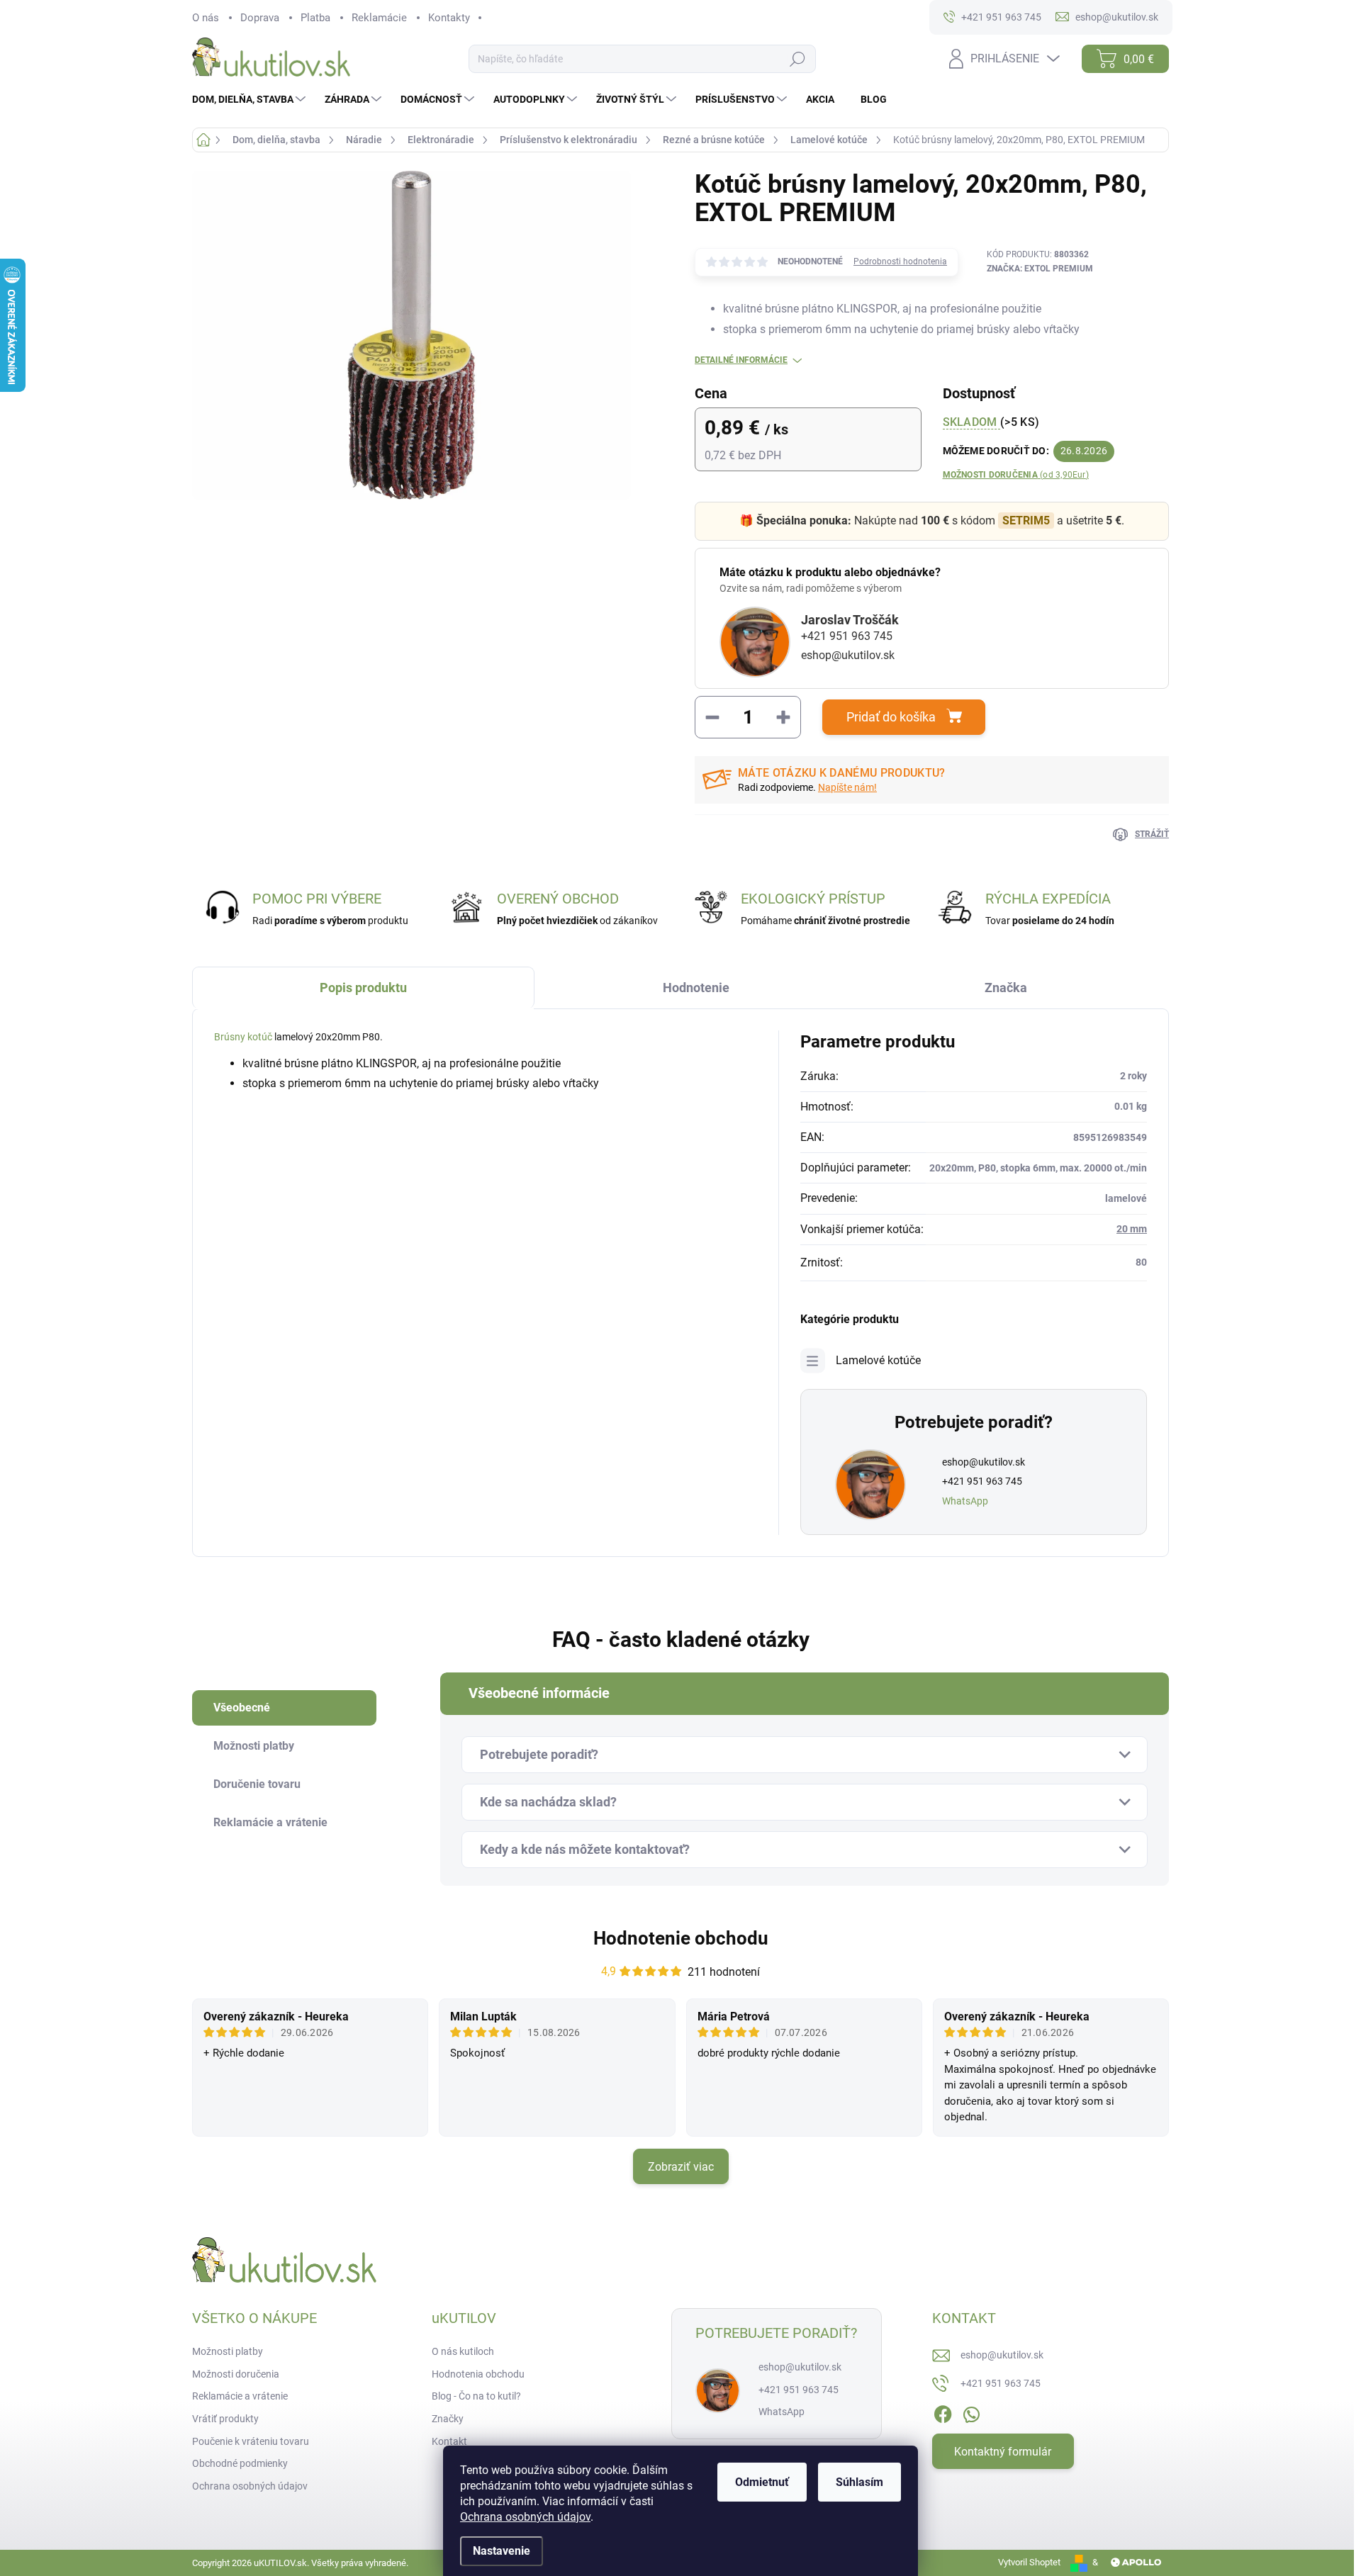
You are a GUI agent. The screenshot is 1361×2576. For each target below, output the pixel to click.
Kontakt (449, 2441)
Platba (315, 18)
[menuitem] (251, 99)
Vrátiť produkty (225, 2419)
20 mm (1132, 1229)
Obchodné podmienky (240, 2463)
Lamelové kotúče (878, 1360)
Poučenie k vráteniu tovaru (251, 2441)
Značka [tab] (1006, 988)
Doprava (260, 18)
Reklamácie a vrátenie (240, 2396)
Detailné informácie (741, 360)
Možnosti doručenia (1016, 475)
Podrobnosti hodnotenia (900, 261)
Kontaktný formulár (1003, 2452)
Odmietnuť (762, 2482)
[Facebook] (943, 2412)
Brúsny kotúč (243, 1037)
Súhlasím (859, 2482)
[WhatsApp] (971, 2412)
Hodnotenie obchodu (681, 1938)
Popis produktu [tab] (363, 988)
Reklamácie (379, 18)
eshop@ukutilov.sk (848, 655)
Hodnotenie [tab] (696, 988)
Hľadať (797, 59)
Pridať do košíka (891, 717)
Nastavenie (502, 2551)
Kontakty (449, 18)
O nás (206, 18)
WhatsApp (965, 1501)
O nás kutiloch (463, 2351)
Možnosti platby (228, 2351)
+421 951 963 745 (847, 636)
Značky (448, 2419)
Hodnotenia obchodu (478, 2374)
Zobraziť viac (681, 2167)
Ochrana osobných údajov (525, 2517)
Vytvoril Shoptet (1029, 2562)
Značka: (1040, 269)
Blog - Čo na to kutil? (476, 2396)
